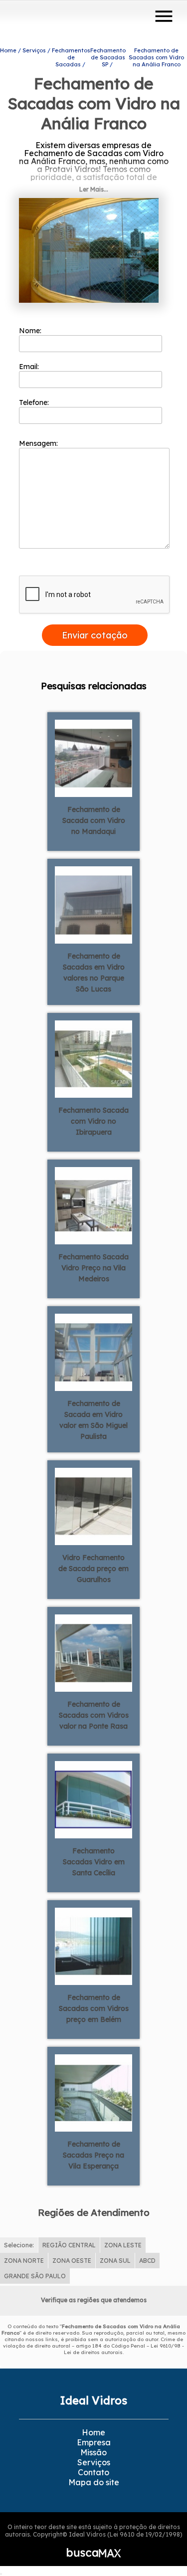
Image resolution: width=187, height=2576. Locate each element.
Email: (30, 367)
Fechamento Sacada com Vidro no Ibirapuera (93, 1121)
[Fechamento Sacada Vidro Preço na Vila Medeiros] (93, 1205)
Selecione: (19, 2245)
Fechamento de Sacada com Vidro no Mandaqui (94, 820)
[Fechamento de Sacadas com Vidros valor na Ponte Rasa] (93, 1652)
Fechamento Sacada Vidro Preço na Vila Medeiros (93, 1268)
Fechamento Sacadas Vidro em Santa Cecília (94, 1862)
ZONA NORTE (24, 2261)
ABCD (147, 2261)
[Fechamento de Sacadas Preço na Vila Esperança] (93, 2092)
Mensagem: (39, 443)
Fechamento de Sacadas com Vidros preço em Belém (94, 2008)
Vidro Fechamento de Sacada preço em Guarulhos (93, 1569)
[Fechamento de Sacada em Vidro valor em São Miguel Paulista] (93, 1352)
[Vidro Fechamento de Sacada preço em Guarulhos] (93, 1506)
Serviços (94, 2462)
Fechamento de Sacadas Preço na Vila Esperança (93, 2155)
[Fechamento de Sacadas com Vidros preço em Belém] (93, 1946)
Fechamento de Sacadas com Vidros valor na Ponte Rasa (94, 1715)
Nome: (31, 331)
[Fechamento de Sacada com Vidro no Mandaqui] (93, 758)
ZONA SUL (115, 2261)
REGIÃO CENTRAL (69, 2245)
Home (93, 2432)
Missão (93, 2452)
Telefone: (35, 402)
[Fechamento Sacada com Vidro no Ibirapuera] (93, 1058)
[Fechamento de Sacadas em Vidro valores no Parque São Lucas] (93, 904)
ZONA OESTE (72, 2261)
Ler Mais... (94, 189)
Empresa (94, 2442)
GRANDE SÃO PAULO (35, 2276)
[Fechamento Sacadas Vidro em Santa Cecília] (93, 1799)
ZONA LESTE (123, 2245)
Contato (93, 2472)
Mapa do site (94, 2482)
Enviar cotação (95, 635)
